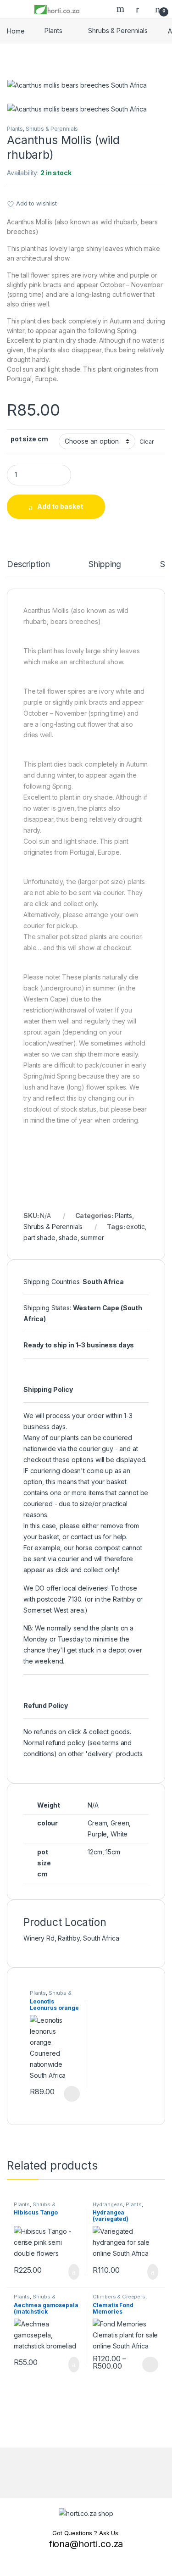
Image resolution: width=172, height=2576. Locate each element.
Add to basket (60, 506)
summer (92, 1238)
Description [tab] (28, 565)
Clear (147, 442)
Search (122, 9)
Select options (68, 2094)
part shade (39, 1238)
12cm (95, 1852)
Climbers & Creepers (119, 2297)
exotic (135, 1227)
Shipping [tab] (105, 565)
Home (16, 31)
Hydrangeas (108, 2204)
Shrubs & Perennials (118, 31)
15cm (113, 1852)
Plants (53, 31)
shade (68, 1238)
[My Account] (141, 9)
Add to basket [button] (69, 2272)
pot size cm (29, 439)
